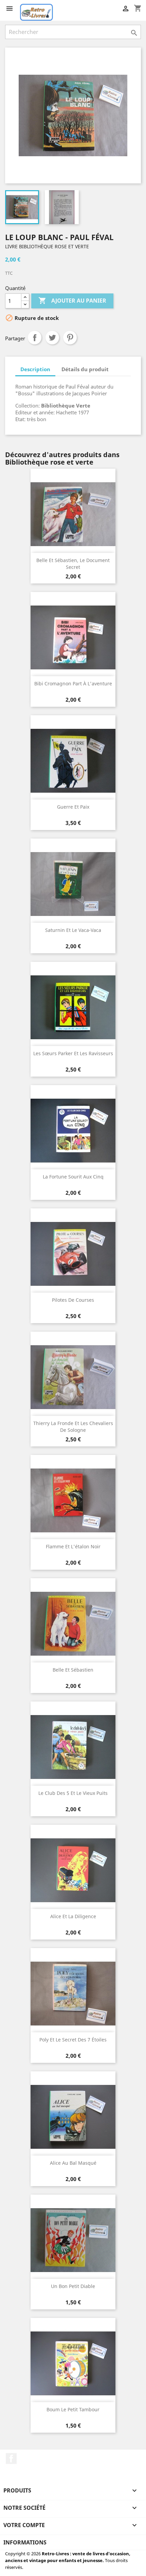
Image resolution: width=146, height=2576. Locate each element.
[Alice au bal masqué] (73, 2117)
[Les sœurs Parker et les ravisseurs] (73, 1007)
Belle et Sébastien (73, 1670)
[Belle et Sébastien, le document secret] (73, 514)
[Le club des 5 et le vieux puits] (73, 1747)
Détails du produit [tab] (85, 369)
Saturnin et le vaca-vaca (73, 930)
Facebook (11, 2458)
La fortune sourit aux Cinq (73, 1177)
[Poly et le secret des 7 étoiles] (73, 1994)
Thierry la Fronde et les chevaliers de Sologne (73, 1427)
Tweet (52, 338)
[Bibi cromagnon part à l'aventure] (73, 637)
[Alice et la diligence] (73, 1870)
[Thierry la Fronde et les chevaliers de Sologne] (73, 1377)
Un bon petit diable (73, 2286)
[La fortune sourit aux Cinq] (73, 1131)
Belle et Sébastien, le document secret (73, 564)
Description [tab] (35, 369)
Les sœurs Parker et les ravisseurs (73, 1053)
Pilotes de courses (73, 1300)
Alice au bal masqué (73, 2163)
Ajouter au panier (72, 301)
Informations (25, 2542)
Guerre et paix (73, 807)
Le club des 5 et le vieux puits (73, 1793)
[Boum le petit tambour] (73, 2363)
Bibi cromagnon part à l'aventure (73, 683)
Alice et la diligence (73, 1916)
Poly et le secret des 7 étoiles (73, 2040)
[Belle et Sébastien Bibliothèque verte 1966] (73, 1624)
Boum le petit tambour (73, 2409)
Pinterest (70, 338)
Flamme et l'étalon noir (73, 1546)
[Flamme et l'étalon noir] (73, 1500)
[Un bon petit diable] (73, 2240)
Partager (35, 338)
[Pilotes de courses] (73, 1254)
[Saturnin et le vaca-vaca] (73, 884)
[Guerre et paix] (73, 761)
